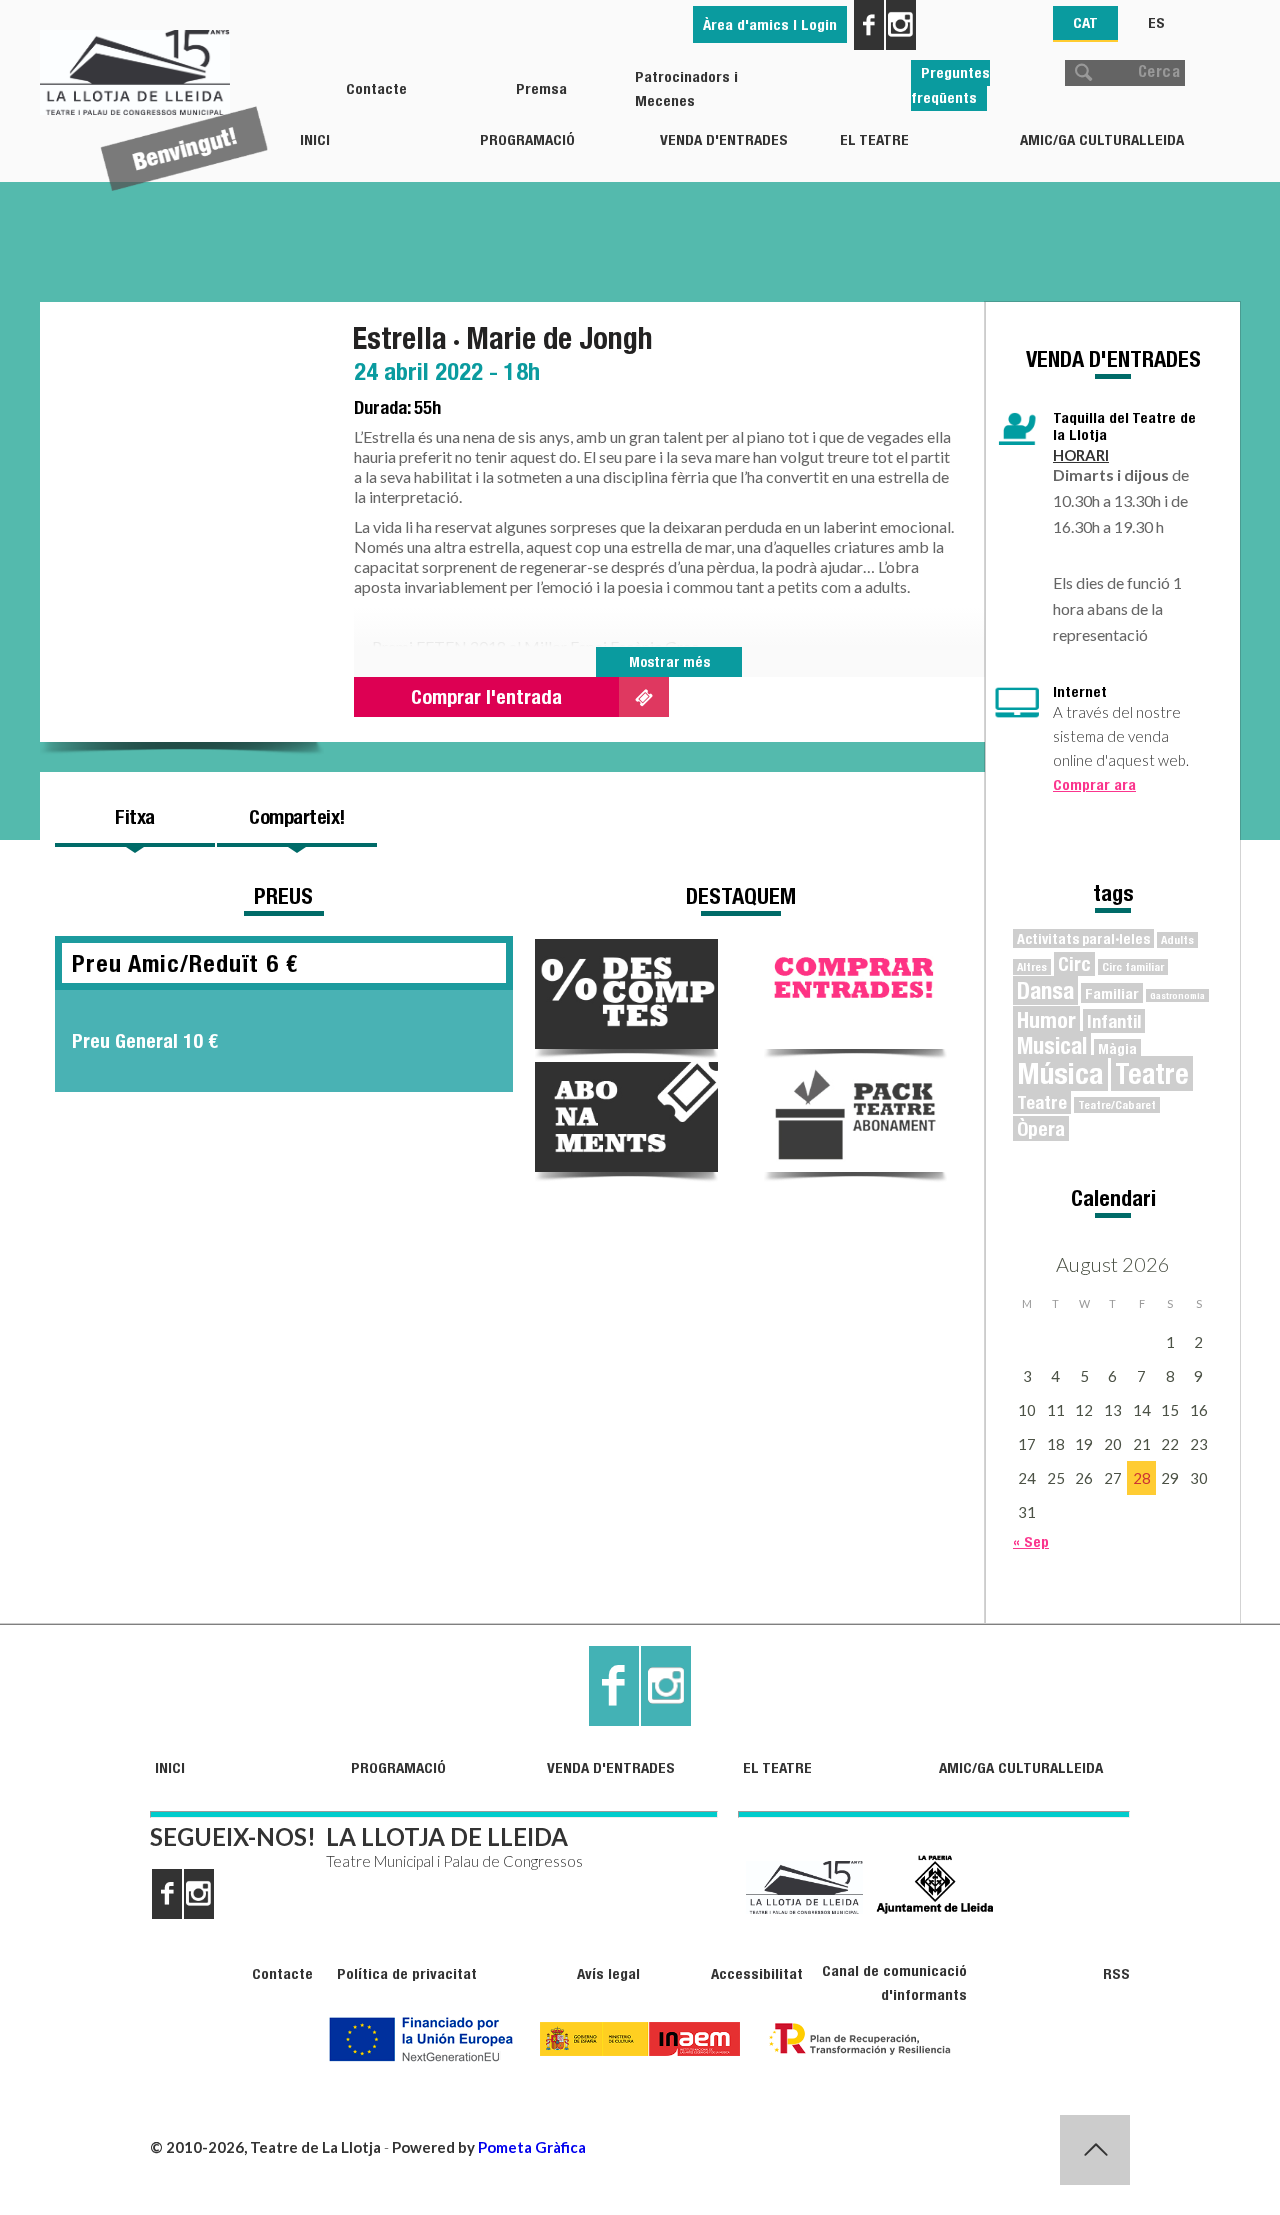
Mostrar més (669, 662)
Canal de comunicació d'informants (894, 1982)
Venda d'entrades (724, 139)
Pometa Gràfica (532, 2147)
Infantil (1114, 1021)
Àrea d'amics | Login (770, 24)
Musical (1052, 1045)
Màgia (1117, 1048)
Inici (315, 139)
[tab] (135, 817)
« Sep (1031, 1541)
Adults (1177, 940)
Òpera (1041, 1128)
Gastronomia (1177, 995)
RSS (1116, 1973)
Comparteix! (297, 816)
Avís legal (608, 1973)
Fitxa (135, 816)
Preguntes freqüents (950, 85)
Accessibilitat (757, 1973)
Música (1060, 1073)
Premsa (541, 88)
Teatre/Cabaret (1117, 1105)
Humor (1046, 1020)
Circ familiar (1133, 967)
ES (1156, 22)
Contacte (376, 88)
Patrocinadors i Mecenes (686, 88)
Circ (1074, 964)
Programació (527, 139)
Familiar (1112, 993)
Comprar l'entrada (486, 696)
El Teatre (874, 139)
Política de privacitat (407, 1973)
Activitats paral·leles (1083, 938)
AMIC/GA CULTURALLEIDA (1102, 139)
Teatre (1152, 1073)
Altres (1032, 967)
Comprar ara (1094, 784)
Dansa (1045, 990)
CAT (1085, 22)
